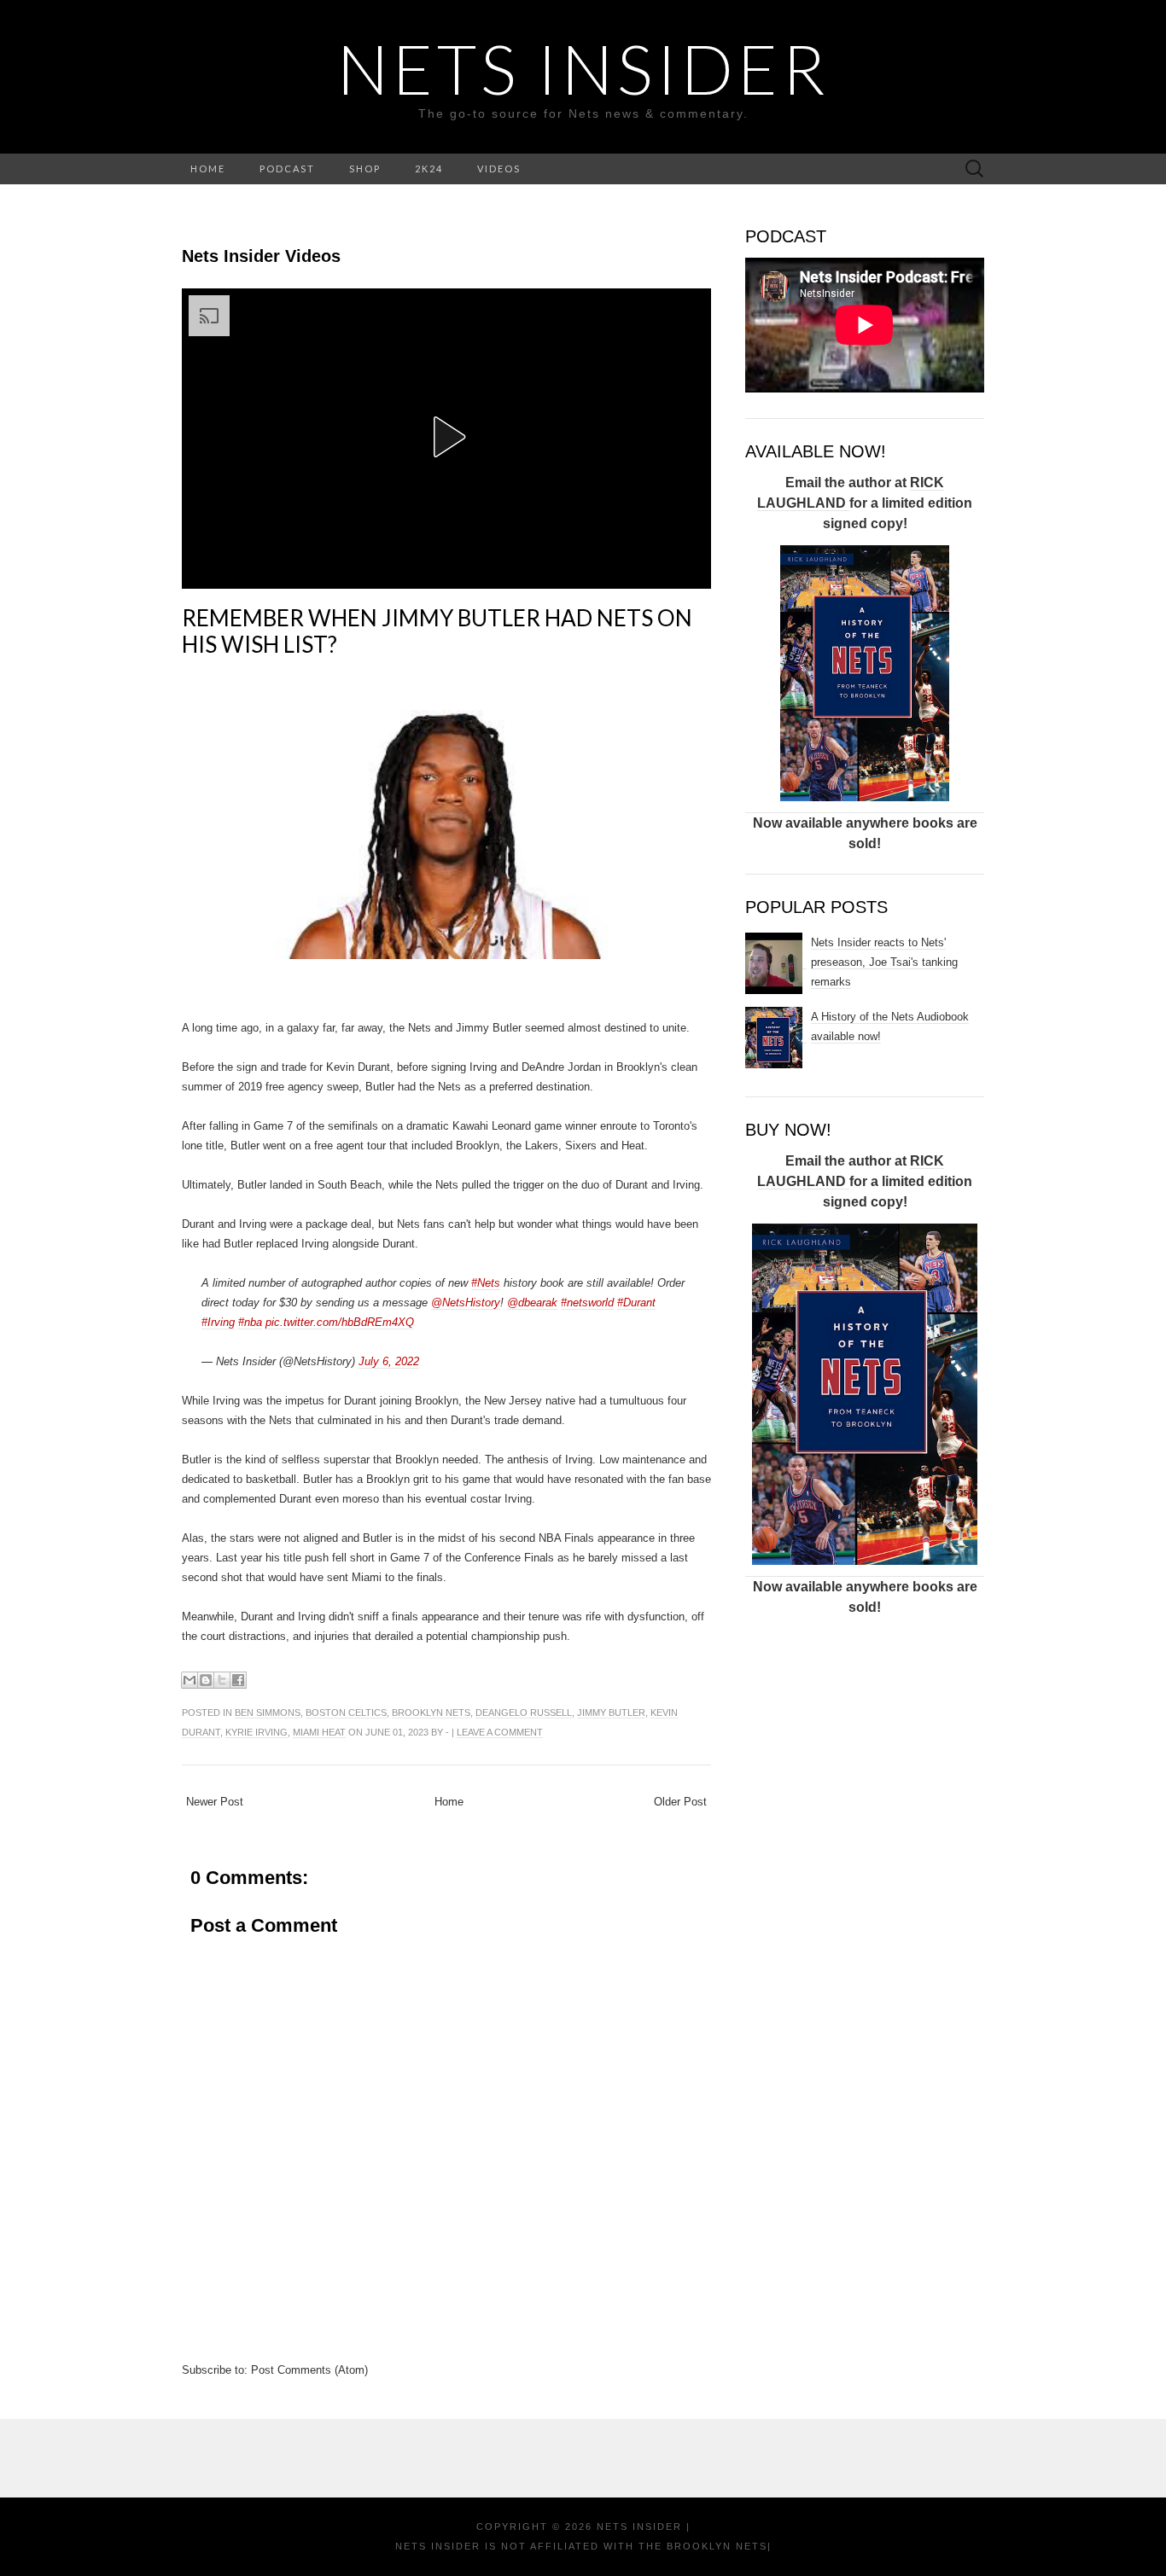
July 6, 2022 (389, 1361)
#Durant (636, 1303)
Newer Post (215, 1802)
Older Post (680, 1802)
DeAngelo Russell (524, 1712)
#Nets (486, 1283)
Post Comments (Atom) (309, 2370)
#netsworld (587, 1303)
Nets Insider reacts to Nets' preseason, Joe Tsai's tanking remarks (884, 962)
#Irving (218, 1322)
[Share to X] (222, 1680)
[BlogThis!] (206, 1680)
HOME (208, 169)
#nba (250, 1322)
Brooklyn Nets (431, 1712)
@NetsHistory (466, 1303)
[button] (446, 437)
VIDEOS (499, 169)
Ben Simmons (268, 1712)
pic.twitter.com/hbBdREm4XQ (340, 1322)
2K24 (429, 169)
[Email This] (189, 1680)
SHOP (365, 169)
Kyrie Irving (257, 1732)
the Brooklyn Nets (701, 2546)
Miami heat (319, 1732)
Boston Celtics (346, 1712)
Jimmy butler (611, 1712)
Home (449, 1802)
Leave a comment (500, 1732)
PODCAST (287, 169)
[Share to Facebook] (238, 1680)
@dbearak (532, 1303)
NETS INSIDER (583, 68)
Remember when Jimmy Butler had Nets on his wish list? (437, 631)
